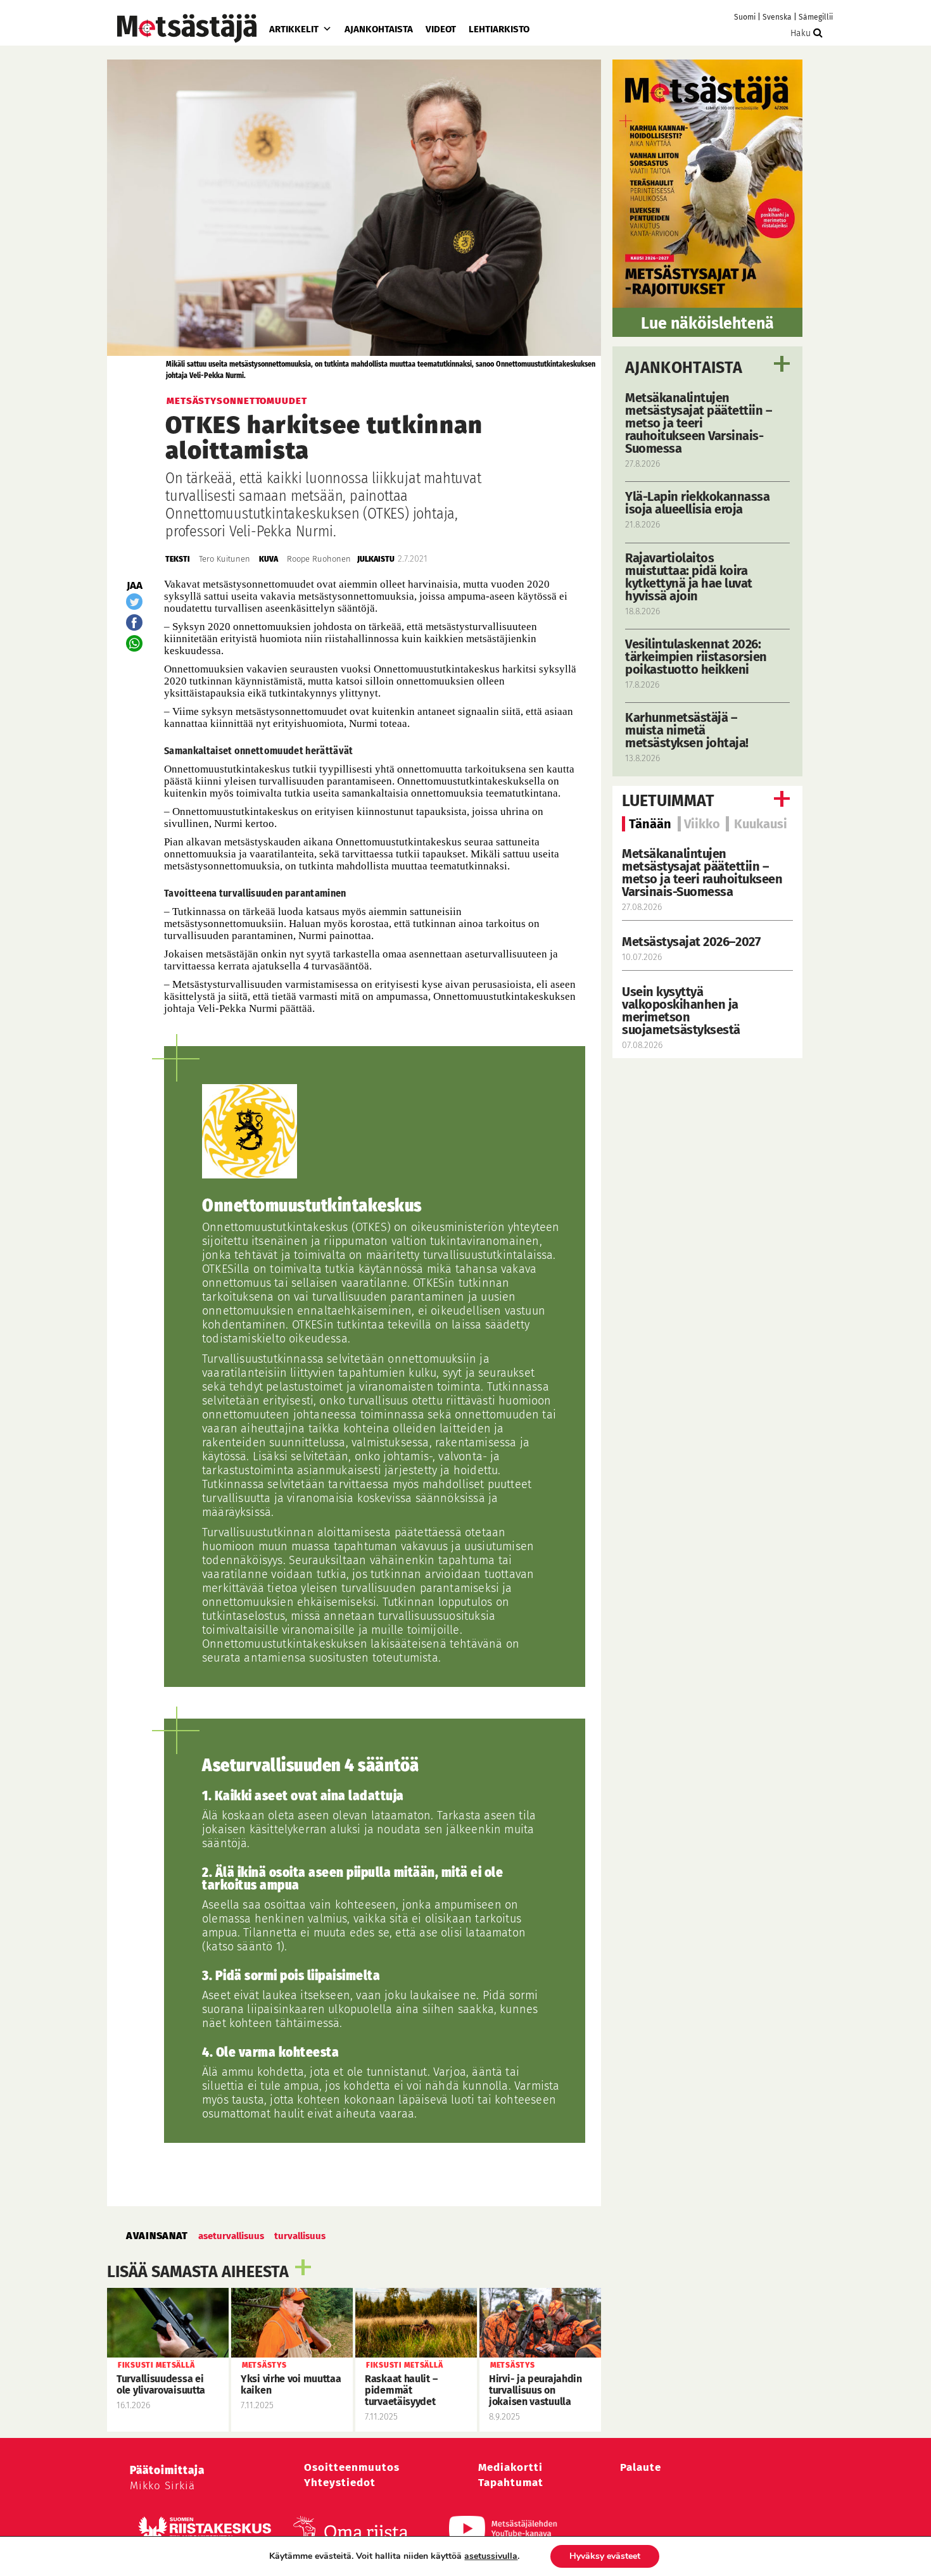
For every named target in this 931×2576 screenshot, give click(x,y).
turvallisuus (300, 2236)
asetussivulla (491, 2556)
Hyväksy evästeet (605, 2556)
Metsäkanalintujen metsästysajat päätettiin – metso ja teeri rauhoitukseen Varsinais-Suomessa (702, 873)
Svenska (777, 17)
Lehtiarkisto (499, 29)
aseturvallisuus (231, 2236)
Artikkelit (294, 29)
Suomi (745, 17)
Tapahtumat (511, 2483)
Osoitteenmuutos (352, 2467)
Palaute (641, 2467)
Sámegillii (816, 17)
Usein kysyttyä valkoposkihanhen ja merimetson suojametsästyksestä (682, 1011)
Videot (441, 29)
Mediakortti (510, 2467)
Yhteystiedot (340, 2483)
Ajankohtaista (379, 29)
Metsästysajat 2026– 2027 (691, 942)
